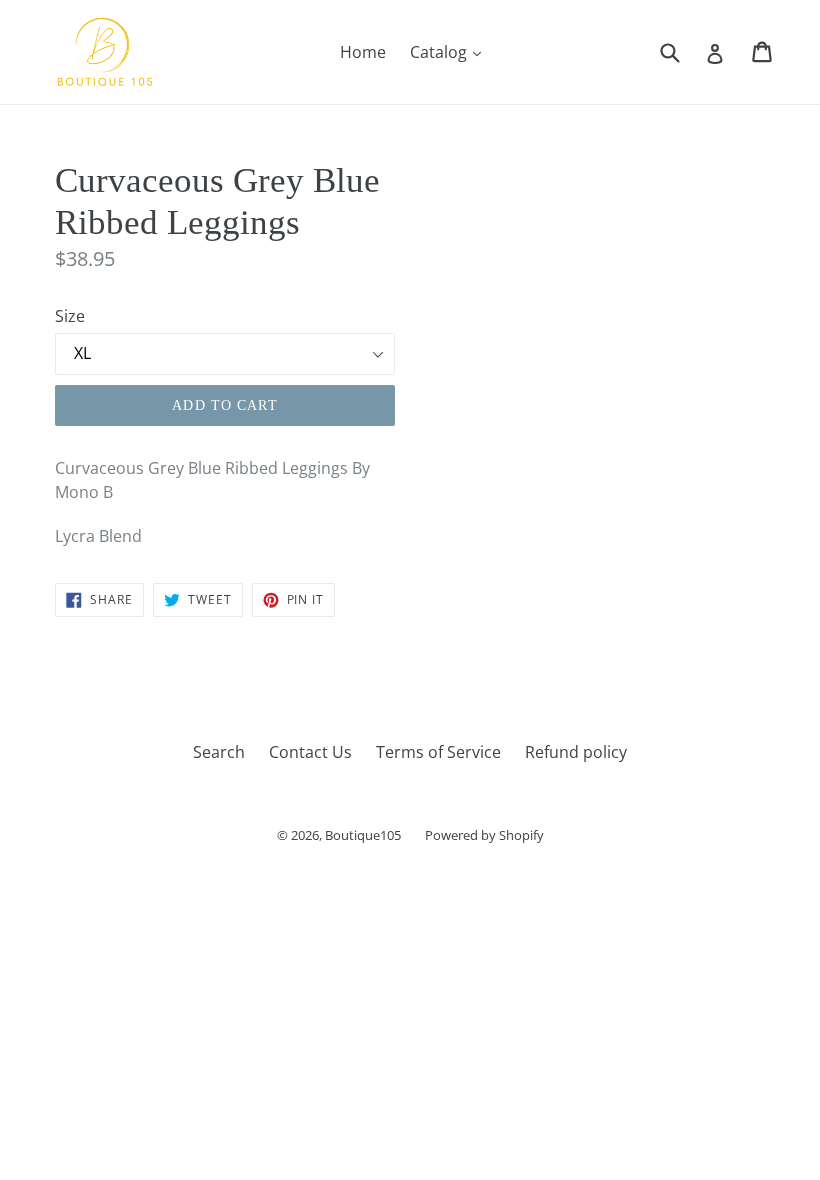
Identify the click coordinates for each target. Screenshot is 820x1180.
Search (219, 752)
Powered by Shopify (484, 835)
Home (363, 52)
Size (70, 316)
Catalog (450, 51)
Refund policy (576, 752)
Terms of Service (438, 752)
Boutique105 (363, 835)
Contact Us (310, 752)
